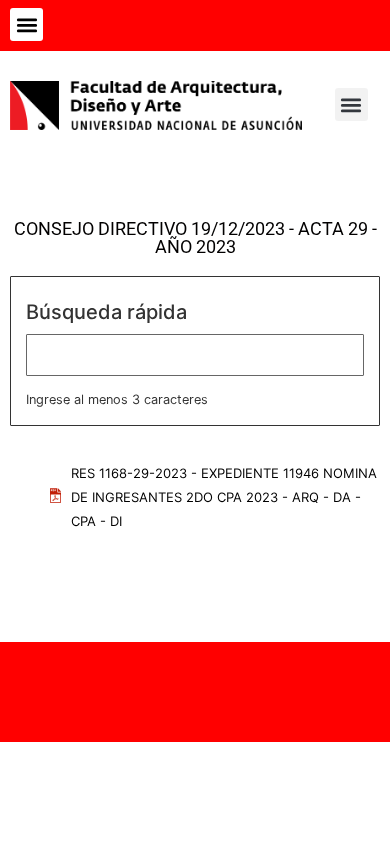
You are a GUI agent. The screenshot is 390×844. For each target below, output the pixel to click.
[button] (26, 24)
